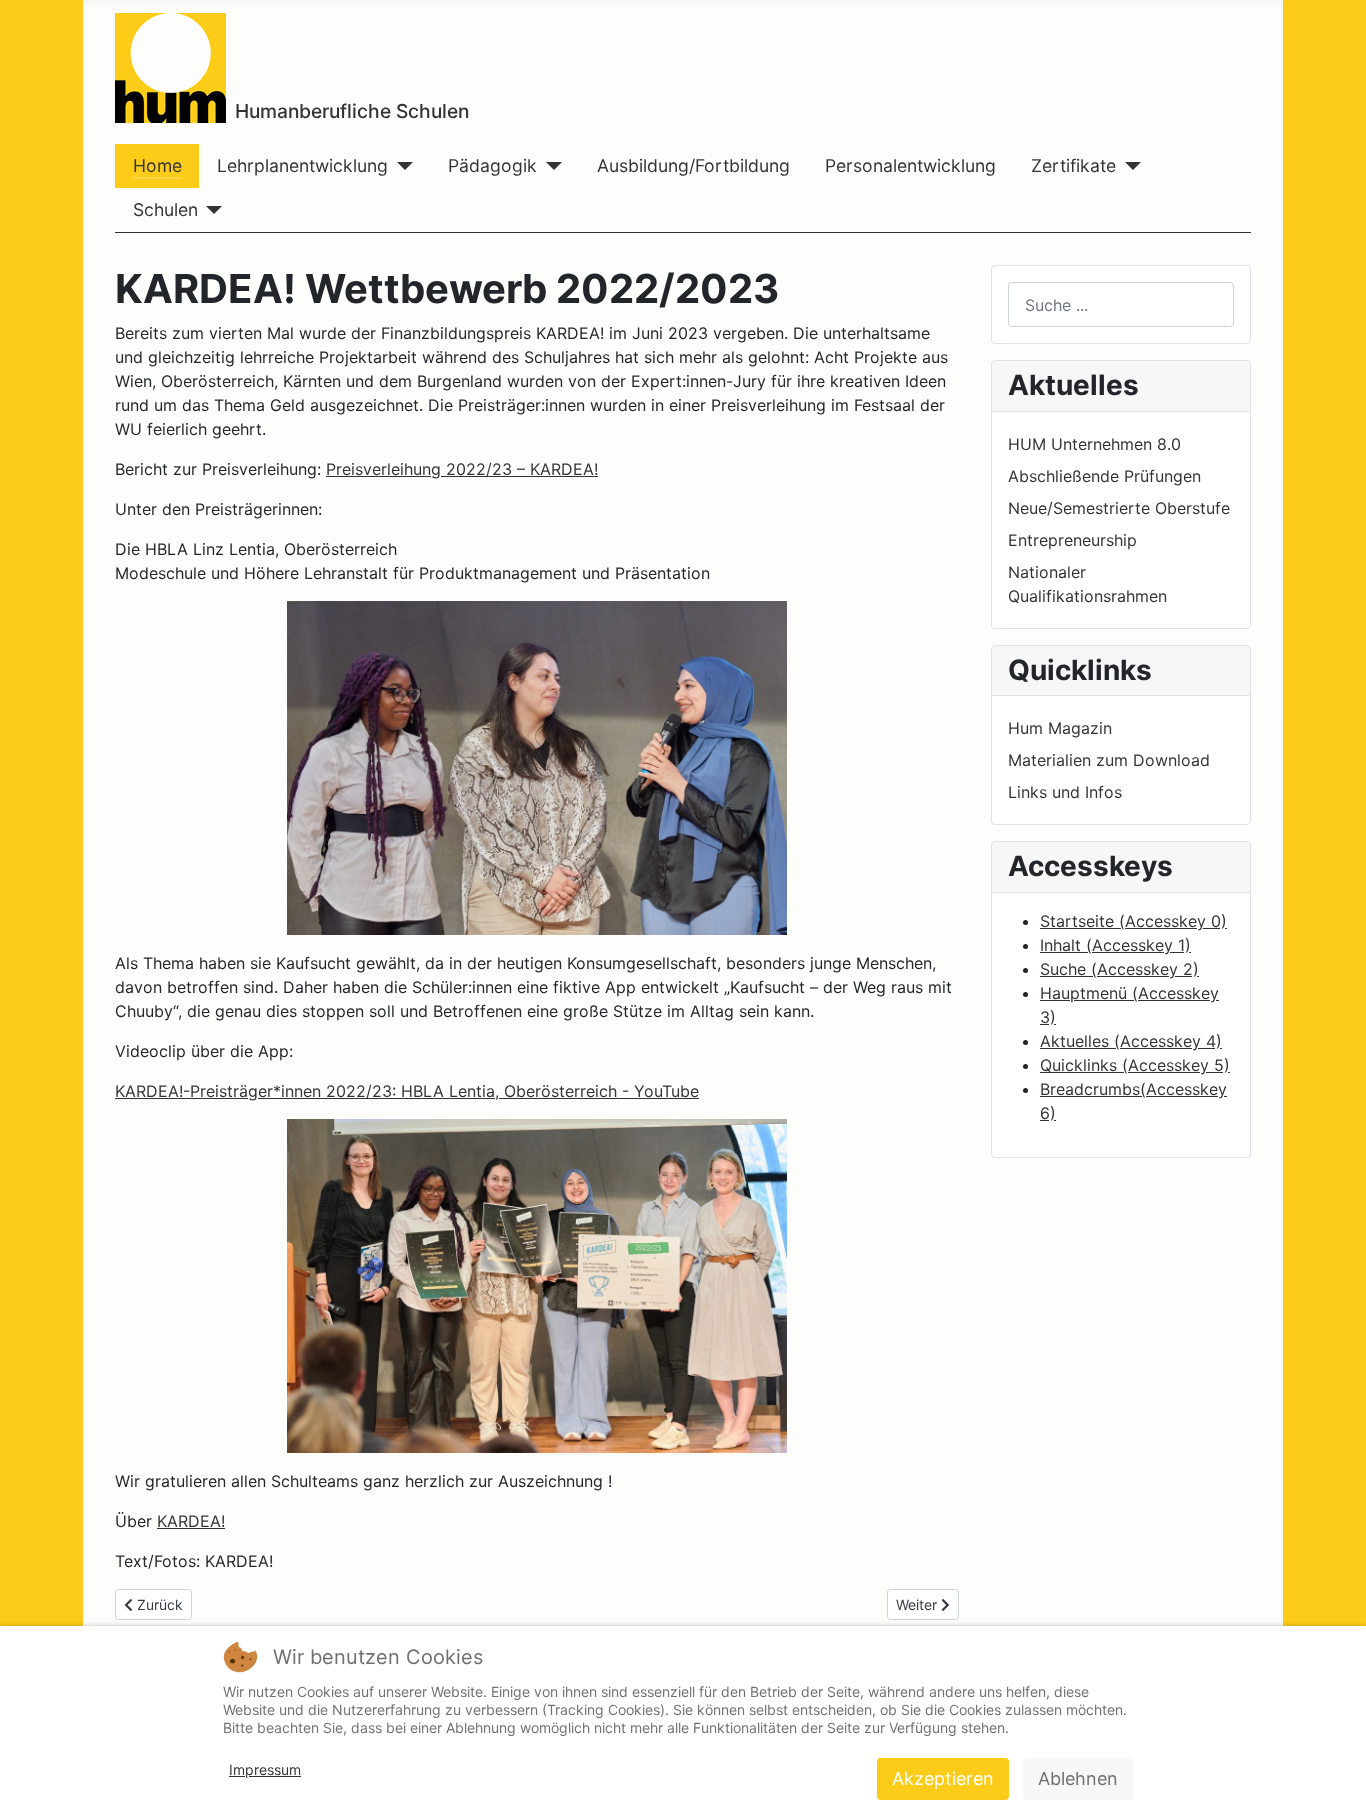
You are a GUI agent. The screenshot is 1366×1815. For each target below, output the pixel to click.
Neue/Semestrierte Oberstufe (1119, 508)
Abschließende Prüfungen (1104, 476)
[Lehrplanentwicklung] (400, 166)
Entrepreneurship (1072, 540)
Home (157, 165)
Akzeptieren (943, 1778)
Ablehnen (1078, 1778)
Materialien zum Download (1109, 760)
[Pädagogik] (549, 166)
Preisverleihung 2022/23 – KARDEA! (462, 469)
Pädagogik (492, 165)
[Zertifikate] (1128, 166)
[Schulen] (210, 210)
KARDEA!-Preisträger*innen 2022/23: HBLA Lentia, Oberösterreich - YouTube (407, 1091)
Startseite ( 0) (1133, 921)
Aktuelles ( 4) (1131, 1041)
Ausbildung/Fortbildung (693, 165)
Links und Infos (1065, 792)
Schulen (165, 209)
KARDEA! (191, 1521)
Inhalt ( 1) (1115, 945)
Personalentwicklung (910, 165)
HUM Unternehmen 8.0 (1094, 444)
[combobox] (1121, 304)
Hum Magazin (1060, 728)
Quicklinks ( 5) (1135, 1065)
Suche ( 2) (1119, 969)
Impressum (265, 1769)
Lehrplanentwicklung (302, 165)
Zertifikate (1073, 165)
